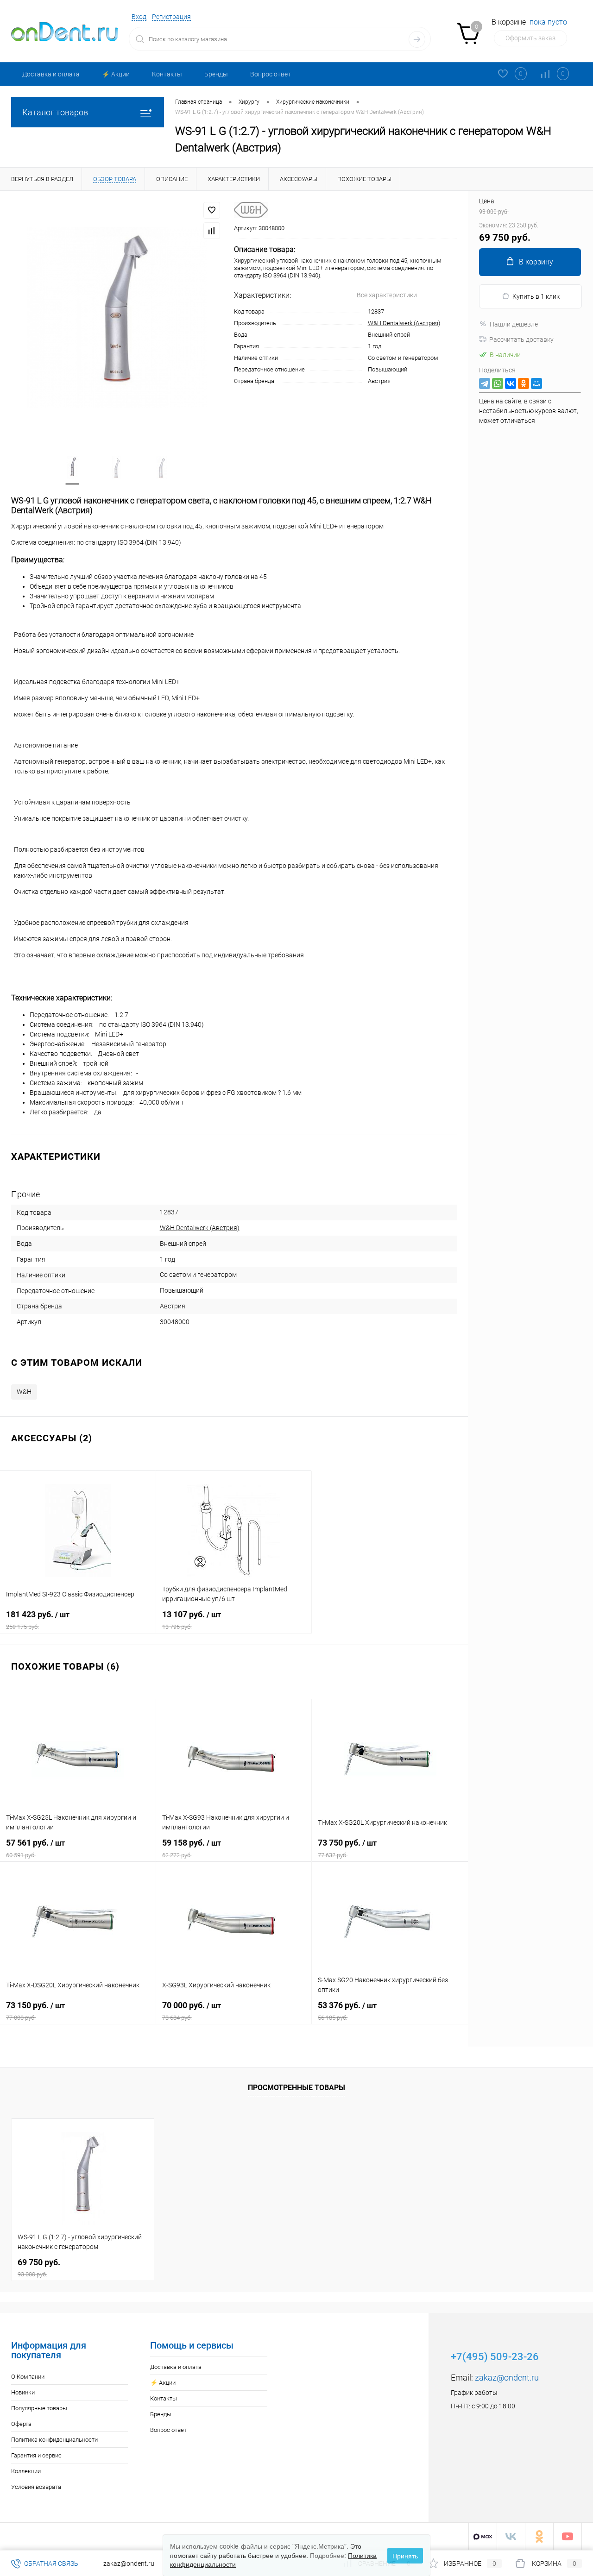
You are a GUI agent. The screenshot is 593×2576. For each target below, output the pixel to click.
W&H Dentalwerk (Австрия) (404, 323)
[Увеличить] (117, 318)
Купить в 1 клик (536, 296)
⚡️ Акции (116, 74)
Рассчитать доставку (521, 339)
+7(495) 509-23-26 (495, 2357)
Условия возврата (36, 2487)
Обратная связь (50, 2563)
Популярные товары (39, 2408)
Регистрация (171, 17)
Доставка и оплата (51, 74)
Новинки (23, 2392)
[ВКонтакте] (511, 383)
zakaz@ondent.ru (507, 2378)
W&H (24, 1392)
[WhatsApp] (498, 383)
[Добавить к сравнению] (212, 231)
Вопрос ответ (271, 74)
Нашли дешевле (514, 324)
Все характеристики (387, 295)
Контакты (167, 74)
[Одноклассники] (524, 383)
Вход (139, 17)
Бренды (216, 74)
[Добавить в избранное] (212, 210)
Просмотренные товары (296, 2088)
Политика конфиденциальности (54, 2440)
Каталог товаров (55, 112)
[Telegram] (485, 383)
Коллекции (26, 2471)
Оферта (21, 2424)
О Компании (28, 2377)
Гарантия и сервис (36, 2455)
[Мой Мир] (536, 383)
